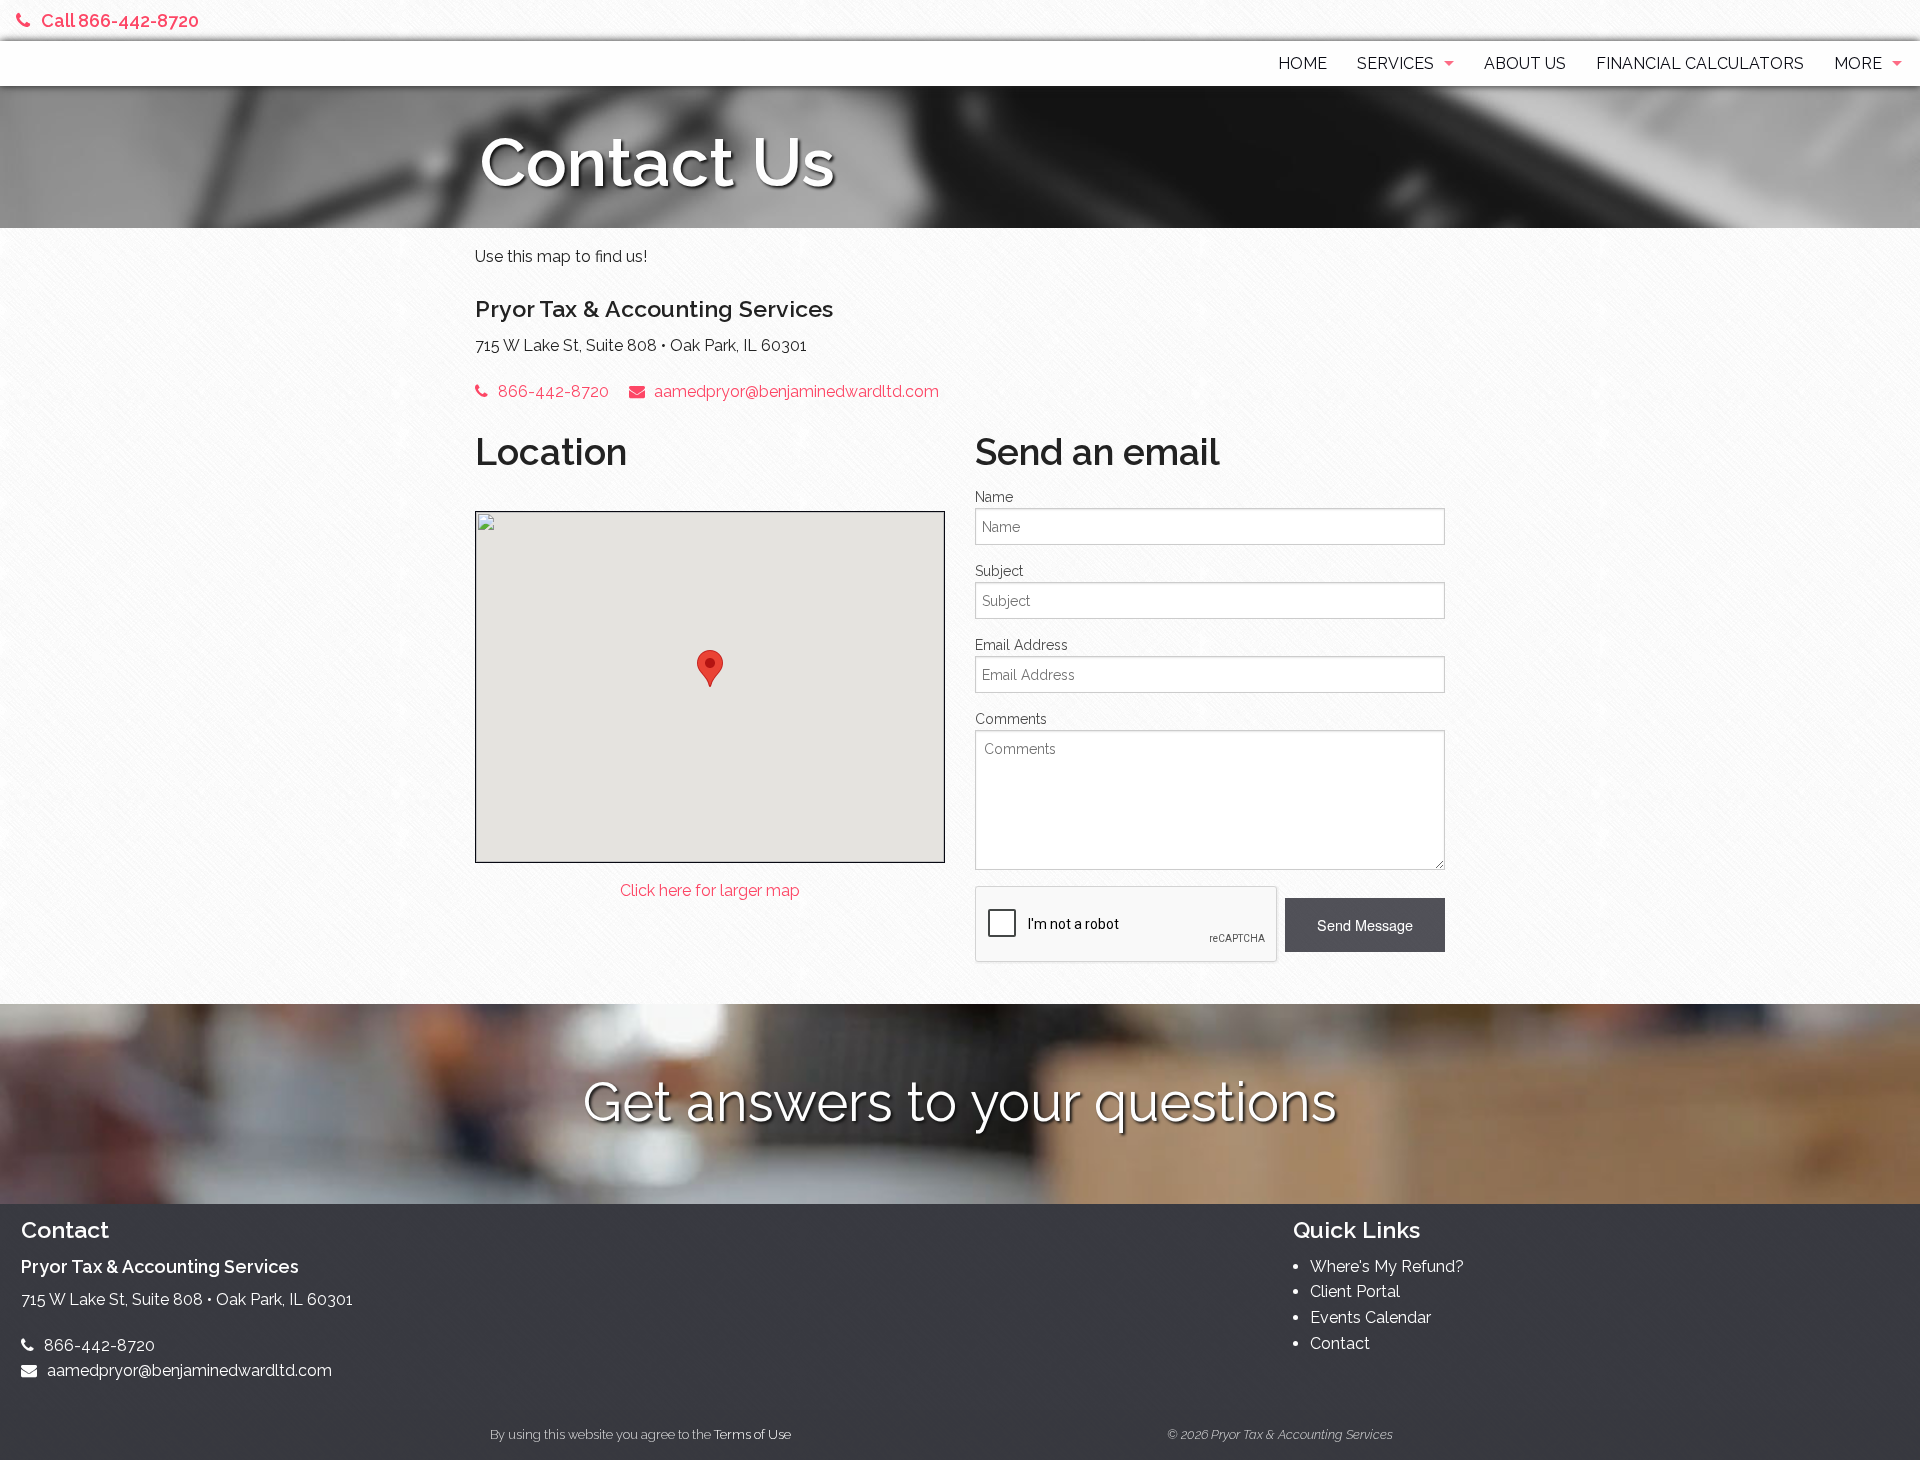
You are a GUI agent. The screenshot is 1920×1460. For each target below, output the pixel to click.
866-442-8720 (553, 391)
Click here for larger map (710, 890)
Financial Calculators (1700, 63)
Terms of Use (752, 1434)
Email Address (1021, 645)
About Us (1525, 63)
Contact (1340, 1343)
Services (1395, 63)
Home (1302, 63)
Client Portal (1355, 1291)
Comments (1011, 719)
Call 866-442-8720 (120, 20)
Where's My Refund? (1387, 1266)
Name (994, 497)
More (1858, 63)
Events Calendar (1370, 1317)
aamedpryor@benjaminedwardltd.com (796, 391)
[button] (1365, 925)
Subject (999, 571)
